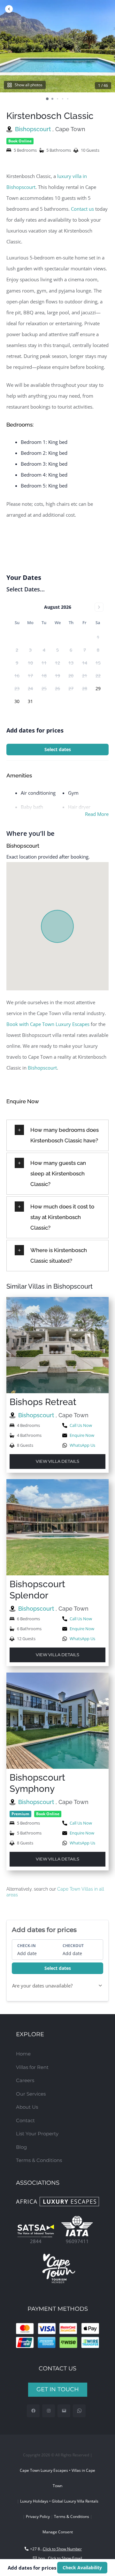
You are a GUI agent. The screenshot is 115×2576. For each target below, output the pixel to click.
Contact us (82, 209)
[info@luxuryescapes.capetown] (64, 2411)
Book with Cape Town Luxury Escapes (48, 1024)
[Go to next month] (99, 607)
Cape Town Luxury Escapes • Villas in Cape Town (57, 2478)
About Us (27, 2107)
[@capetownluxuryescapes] (49, 2411)
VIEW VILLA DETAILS (57, 1461)
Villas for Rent (32, 2067)
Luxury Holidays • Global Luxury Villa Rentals (59, 2501)
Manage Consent (58, 2532)
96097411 (77, 2241)
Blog (21, 2147)
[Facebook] (33, 2411)
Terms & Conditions (39, 2160)
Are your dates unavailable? (42, 1986)
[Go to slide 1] (47, 99)
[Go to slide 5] (68, 99)
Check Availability (82, 2568)
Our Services (31, 2094)
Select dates (58, 749)
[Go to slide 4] (63, 99)
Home (23, 2054)
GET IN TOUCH (58, 2389)
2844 (36, 2241)
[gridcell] (98, 689)
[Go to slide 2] (52, 99)
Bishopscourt (34, 129)
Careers (25, 2080)
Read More (97, 814)
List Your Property (37, 2134)
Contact (25, 2120)
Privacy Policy (38, 2517)
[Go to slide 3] (57, 99)
